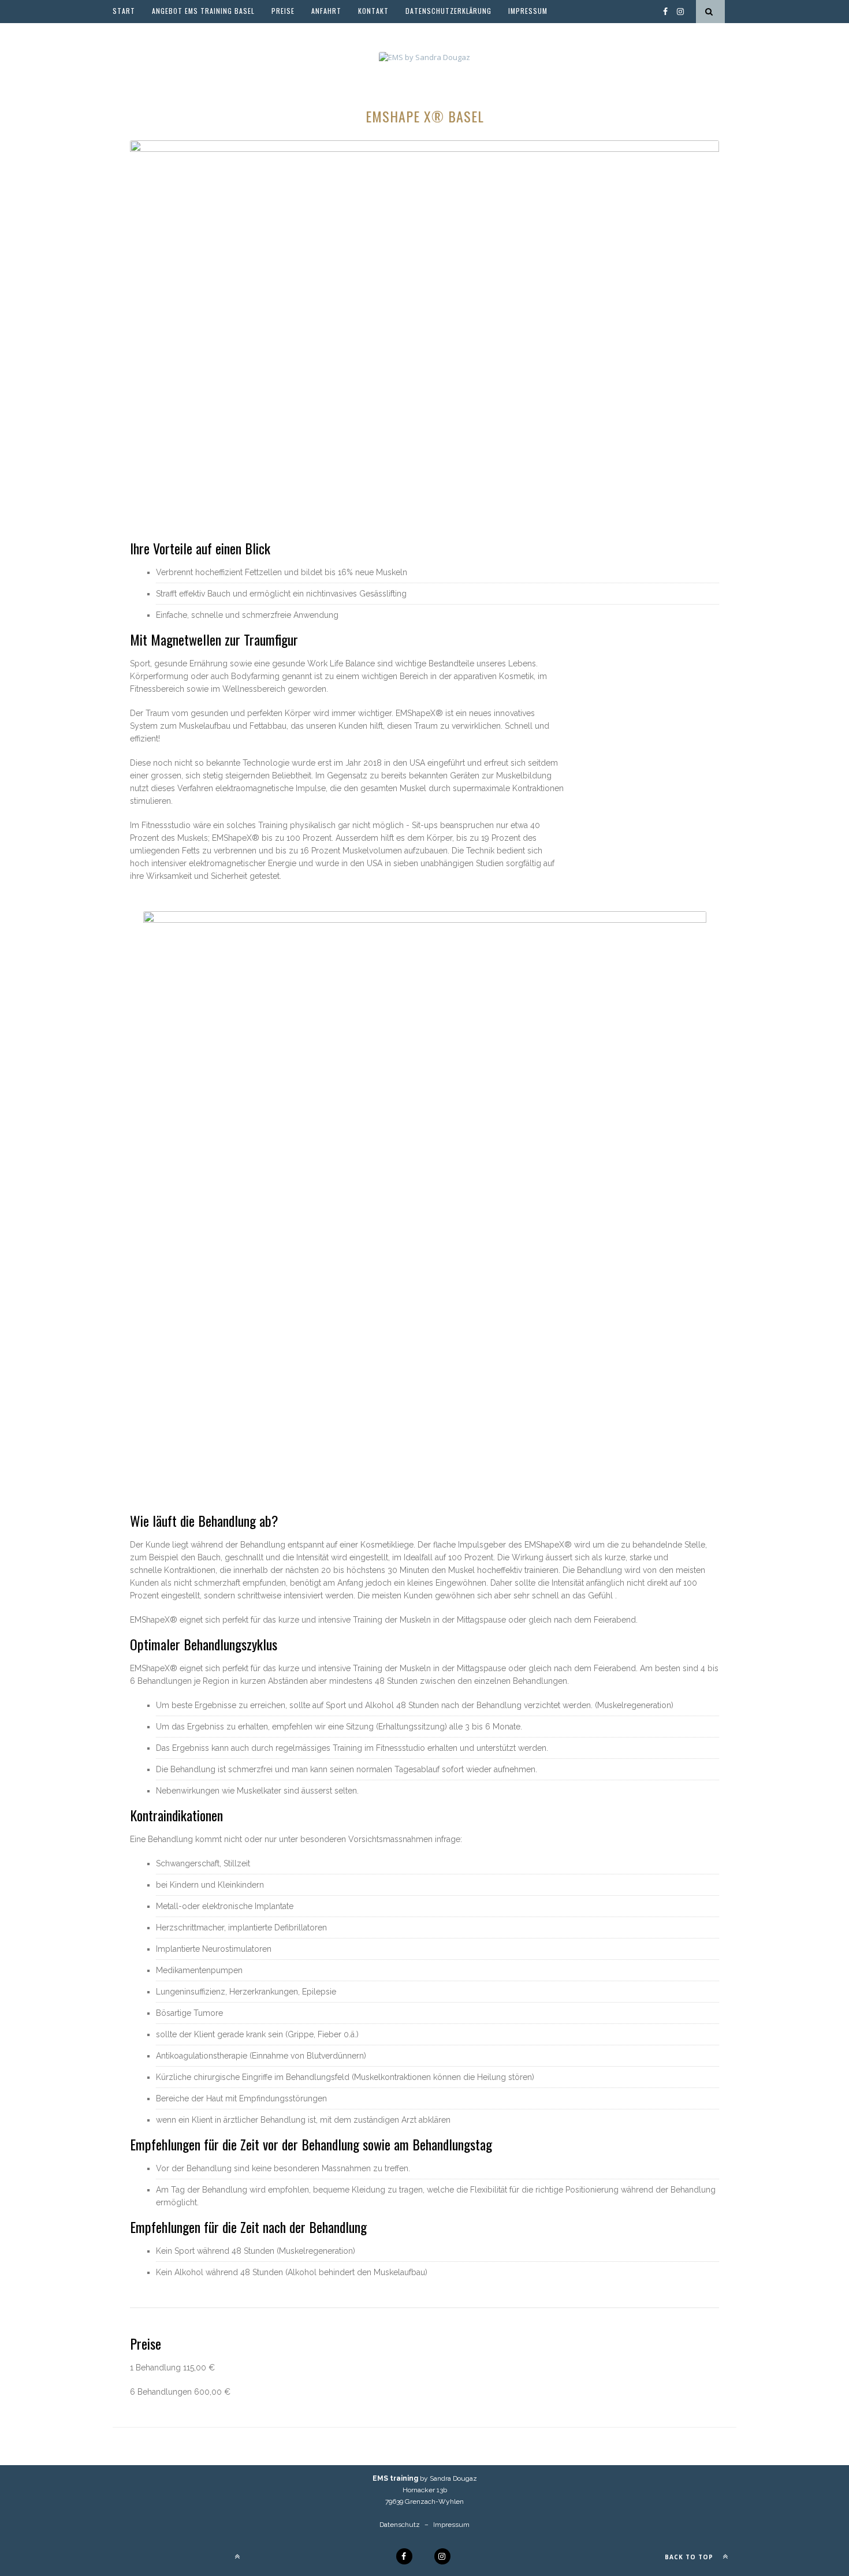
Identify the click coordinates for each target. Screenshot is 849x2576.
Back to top (690, 2557)
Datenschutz (400, 2525)
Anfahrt (326, 11)
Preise (283, 11)
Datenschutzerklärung (448, 11)
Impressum (528, 11)
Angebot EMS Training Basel (203, 11)
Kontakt (373, 11)
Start (124, 11)
